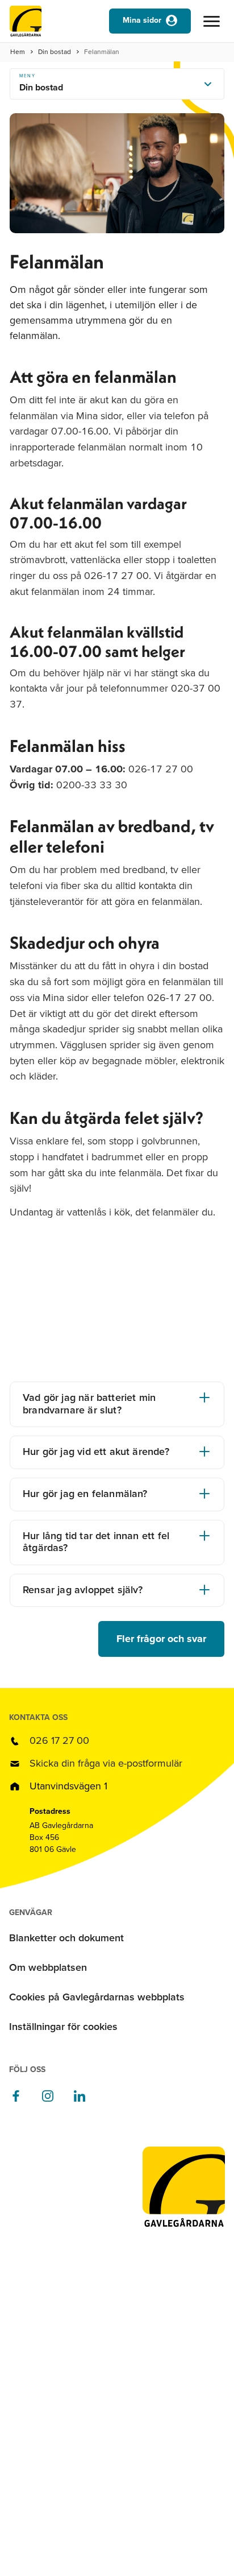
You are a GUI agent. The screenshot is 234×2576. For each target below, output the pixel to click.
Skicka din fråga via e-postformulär (106, 1763)
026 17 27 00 (59, 1740)
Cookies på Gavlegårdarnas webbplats (97, 1997)
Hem (18, 52)
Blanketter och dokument (66, 1938)
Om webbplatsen (48, 1967)
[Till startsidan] (26, 24)
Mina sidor (142, 20)
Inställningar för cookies (63, 2027)
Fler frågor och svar (161, 1639)
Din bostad (55, 52)
